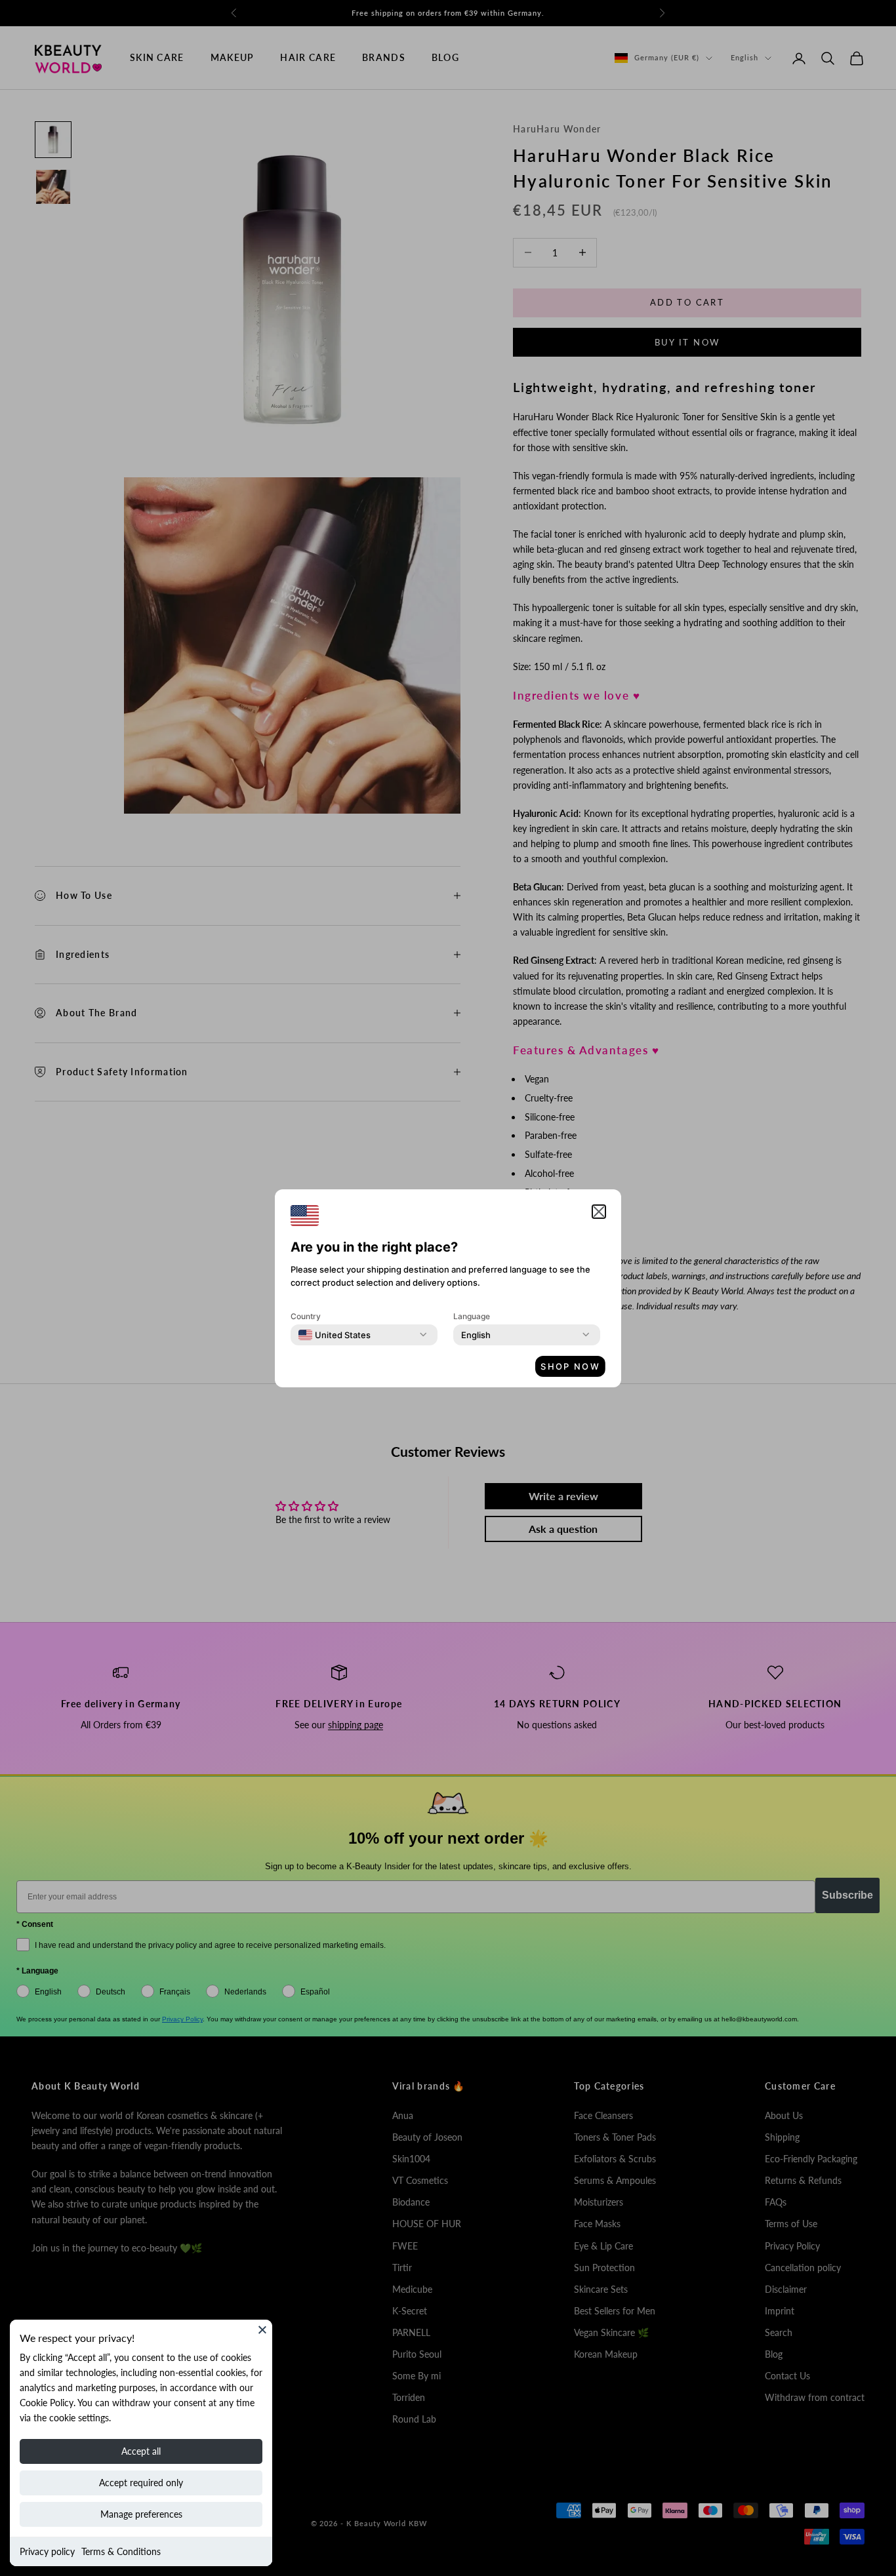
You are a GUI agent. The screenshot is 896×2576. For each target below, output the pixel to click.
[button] (599, 1212)
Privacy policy (47, 2551)
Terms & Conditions (121, 2551)
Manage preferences (141, 2514)
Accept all (141, 2451)
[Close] (262, 2329)
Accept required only (141, 2483)
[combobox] (335, 1335)
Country (306, 1316)
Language (472, 1316)
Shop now (570, 1366)
